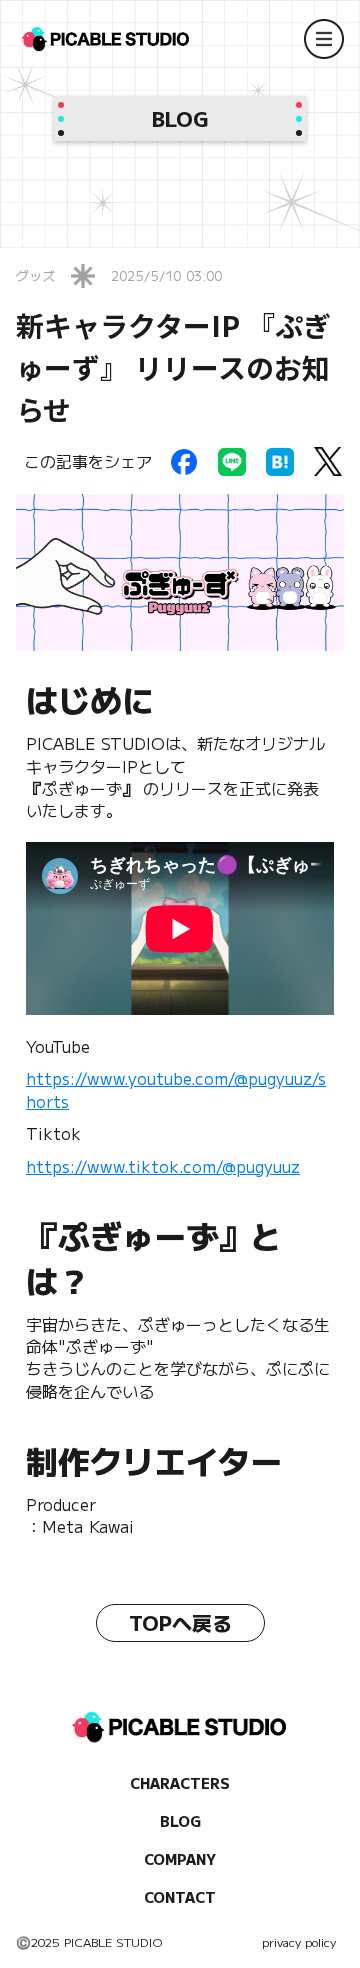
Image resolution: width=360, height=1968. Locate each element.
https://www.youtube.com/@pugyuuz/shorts (176, 1089)
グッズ (35, 276)
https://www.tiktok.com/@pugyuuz (163, 1166)
